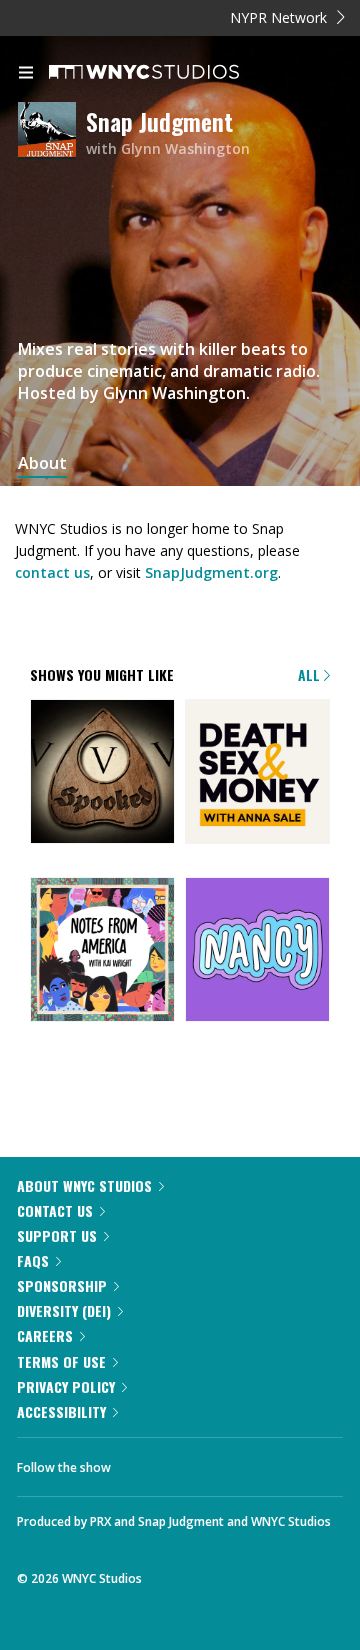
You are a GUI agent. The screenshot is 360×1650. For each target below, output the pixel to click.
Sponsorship (62, 1285)
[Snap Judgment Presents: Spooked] (102, 773)
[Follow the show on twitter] (201, 1462)
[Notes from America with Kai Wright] (102, 951)
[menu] (26, 74)
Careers (45, 1335)
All (311, 674)
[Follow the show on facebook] (146, 1462)
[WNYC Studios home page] (169, 73)
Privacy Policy (66, 1386)
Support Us (57, 1235)
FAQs (33, 1260)
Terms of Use (61, 1361)
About (42, 463)
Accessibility (61, 1411)
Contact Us (55, 1210)
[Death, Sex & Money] (257, 773)
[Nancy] (257, 951)
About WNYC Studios (84, 1185)
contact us (52, 572)
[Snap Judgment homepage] (52, 132)
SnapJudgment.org (211, 572)
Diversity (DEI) (64, 1310)
